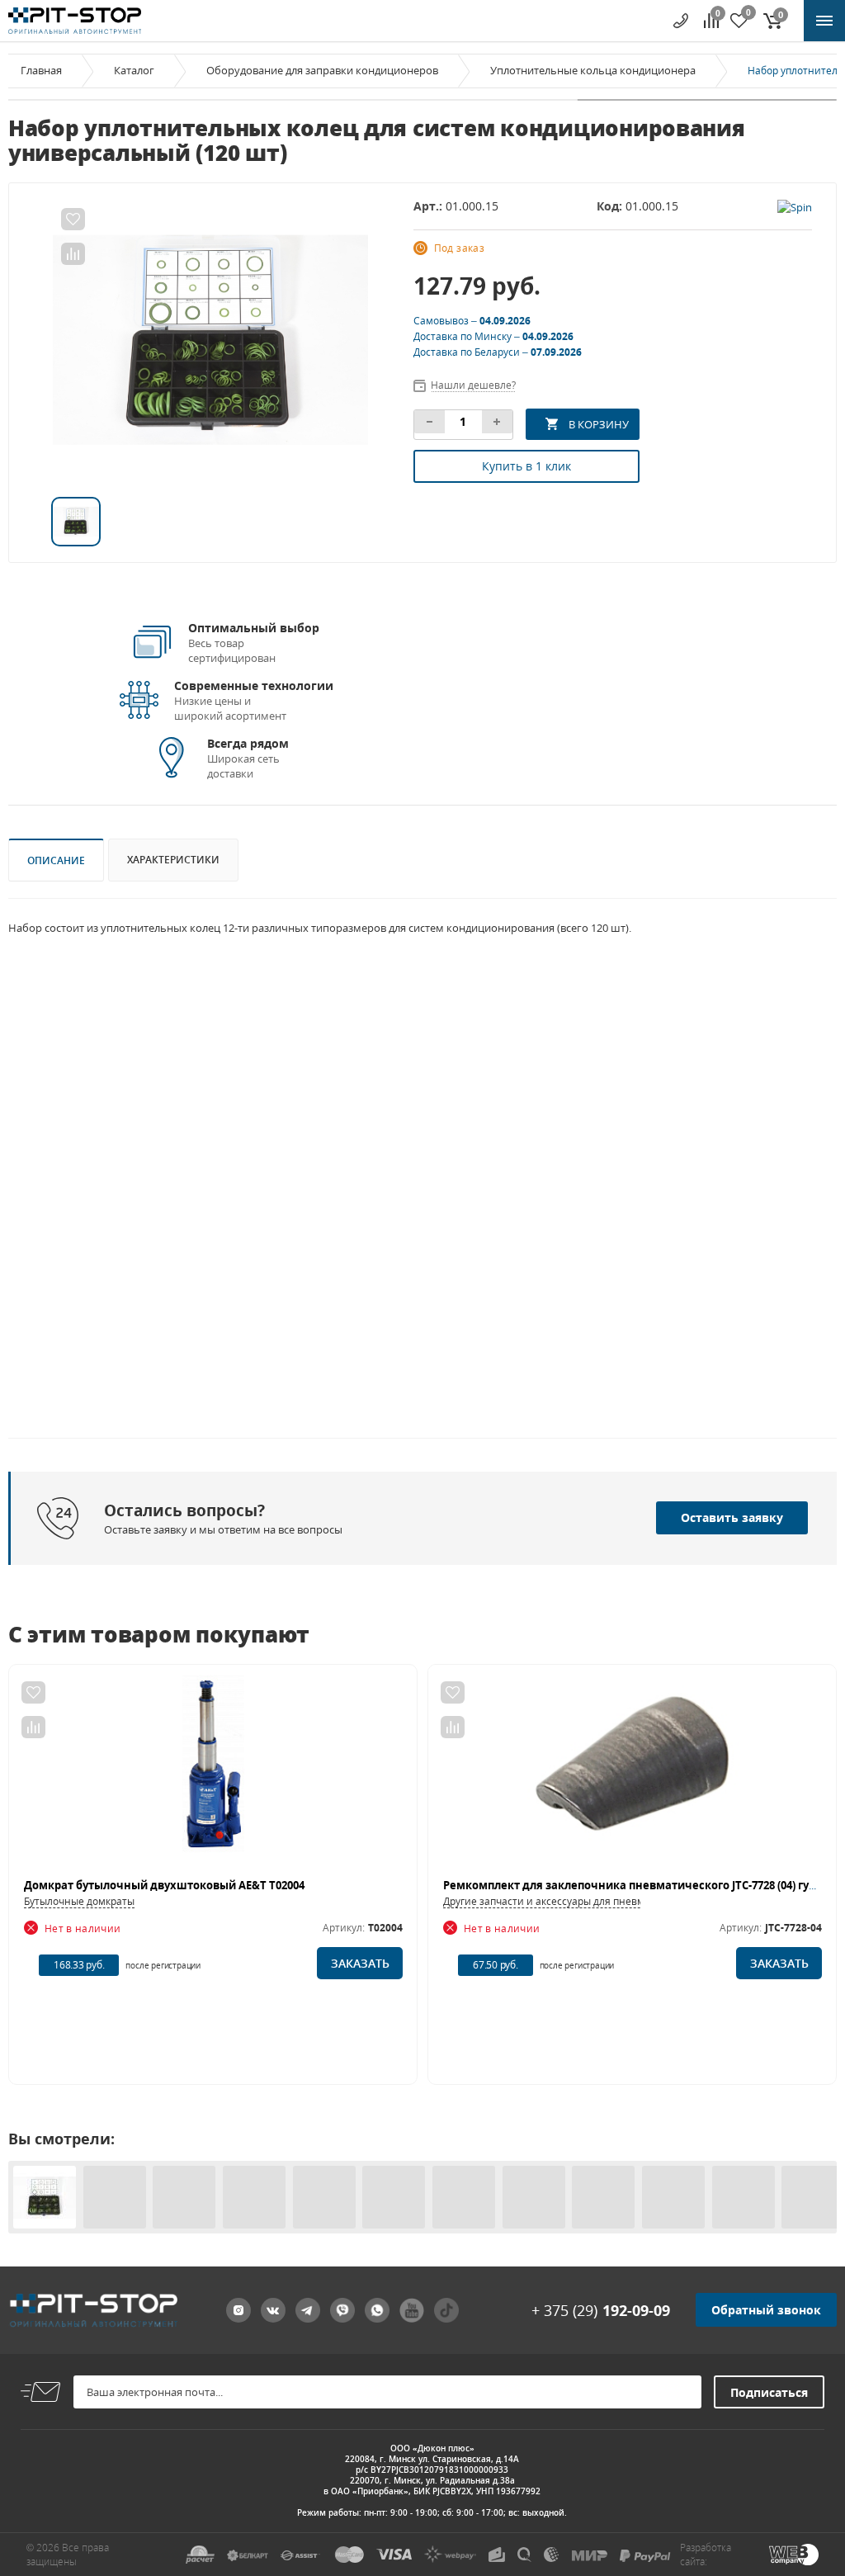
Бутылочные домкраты (79, 1901)
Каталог (134, 70)
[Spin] (795, 206)
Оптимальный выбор (254, 628)
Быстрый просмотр (213, 1771)
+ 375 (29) (601, 2310)
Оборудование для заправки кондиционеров (322, 70)
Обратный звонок (766, 2310)
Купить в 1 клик (526, 466)
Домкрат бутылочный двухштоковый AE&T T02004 (164, 1885)
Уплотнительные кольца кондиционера (593, 70)
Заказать (360, 1963)
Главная (41, 70)
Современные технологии (254, 685)
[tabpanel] (210, 340)
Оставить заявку (732, 1517)
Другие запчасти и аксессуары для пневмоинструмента (579, 1901)
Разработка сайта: (706, 2555)
